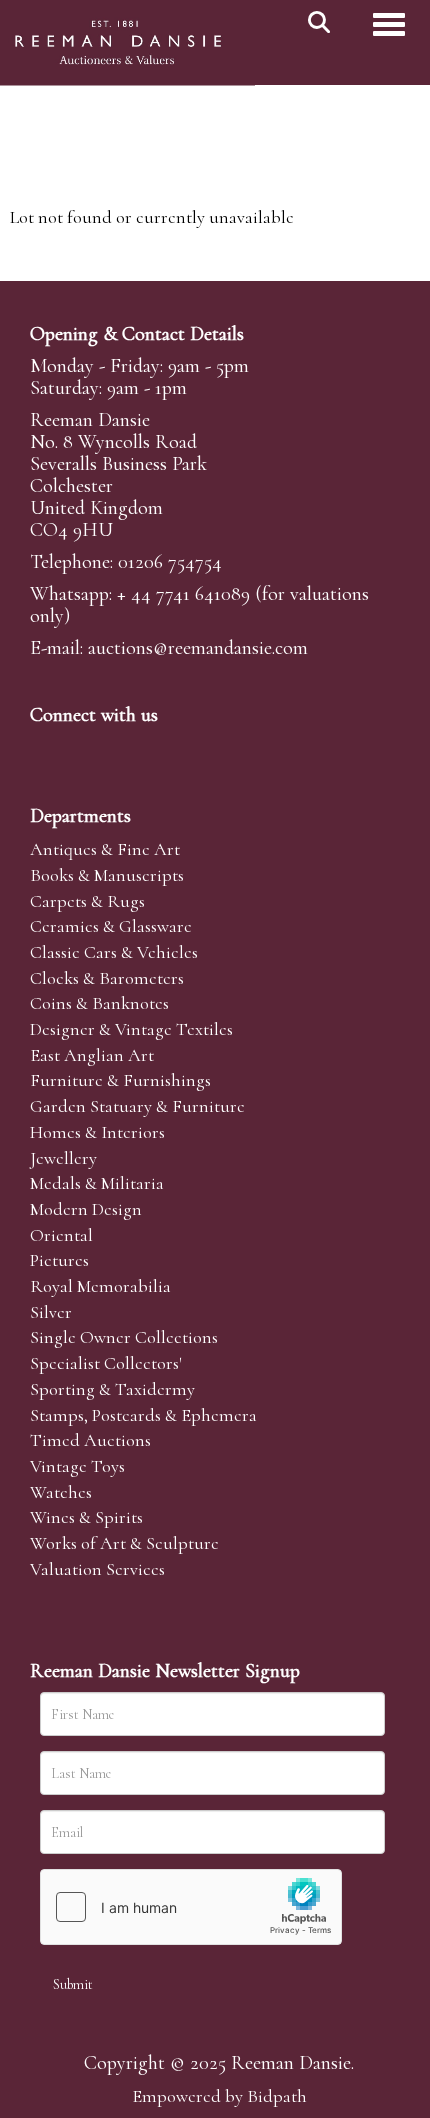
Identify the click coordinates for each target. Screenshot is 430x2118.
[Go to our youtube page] (174, 749)
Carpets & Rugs (87, 901)
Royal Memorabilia (100, 1286)
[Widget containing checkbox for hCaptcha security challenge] (191, 1907)
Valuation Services (97, 1569)
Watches (61, 1492)
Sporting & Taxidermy (112, 1389)
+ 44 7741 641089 (183, 594)
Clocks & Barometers (107, 978)
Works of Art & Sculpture (124, 1543)
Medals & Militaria (97, 1183)
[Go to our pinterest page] (132, 749)
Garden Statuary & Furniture (137, 1106)
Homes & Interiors (97, 1132)
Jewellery (63, 1158)
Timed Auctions (90, 1440)
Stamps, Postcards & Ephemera (143, 1415)
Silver (51, 1312)
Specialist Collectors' (106, 1363)
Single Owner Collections (124, 1337)
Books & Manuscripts (107, 875)
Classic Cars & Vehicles (114, 952)
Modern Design (86, 1209)
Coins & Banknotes (99, 1003)
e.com (198, 648)
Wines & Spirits (86, 1517)
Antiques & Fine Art (105, 849)
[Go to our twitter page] (91, 749)
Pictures (59, 1260)
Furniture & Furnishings (120, 1080)
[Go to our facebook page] (49, 749)
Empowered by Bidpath (219, 2096)
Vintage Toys (77, 1466)
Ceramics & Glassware (111, 926)
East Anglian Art (92, 1055)
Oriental (61, 1235)
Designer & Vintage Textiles (131, 1029)
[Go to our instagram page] (215, 749)
